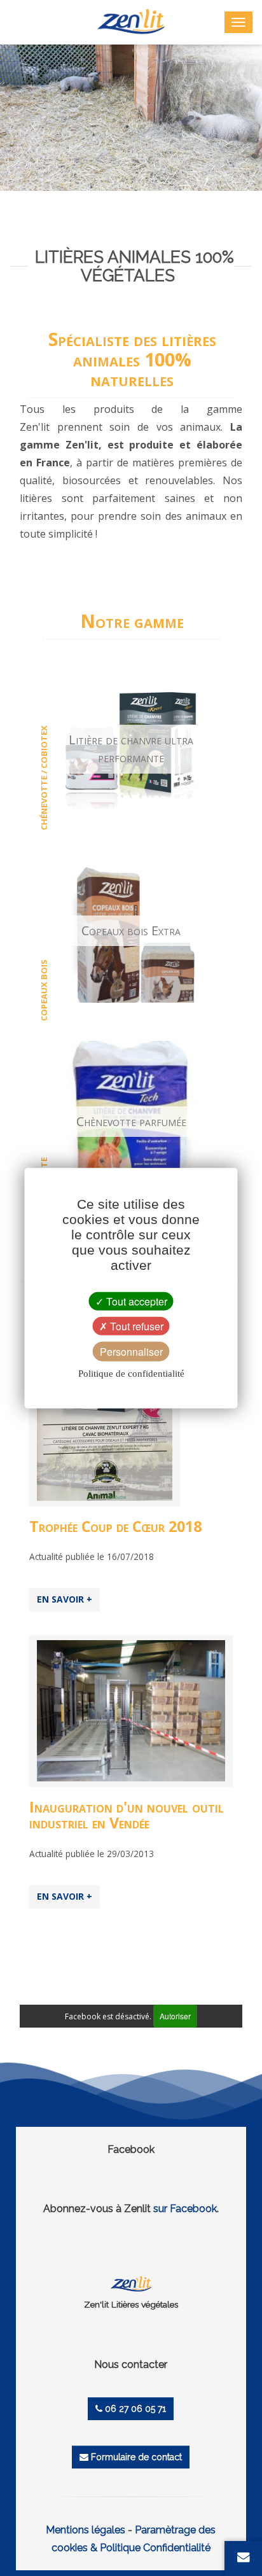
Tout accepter (135, 1301)
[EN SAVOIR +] (131, 1710)
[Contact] (244, 2557)
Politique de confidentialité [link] (131, 1374)
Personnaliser (131, 1352)
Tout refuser (135, 1326)
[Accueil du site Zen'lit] (131, 2284)
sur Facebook (185, 2209)
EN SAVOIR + (65, 1599)
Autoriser (175, 2016)
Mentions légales (86, 2530)
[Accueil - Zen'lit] (131, 21)
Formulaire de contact (135, 2457)
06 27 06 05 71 (134, 2409)
